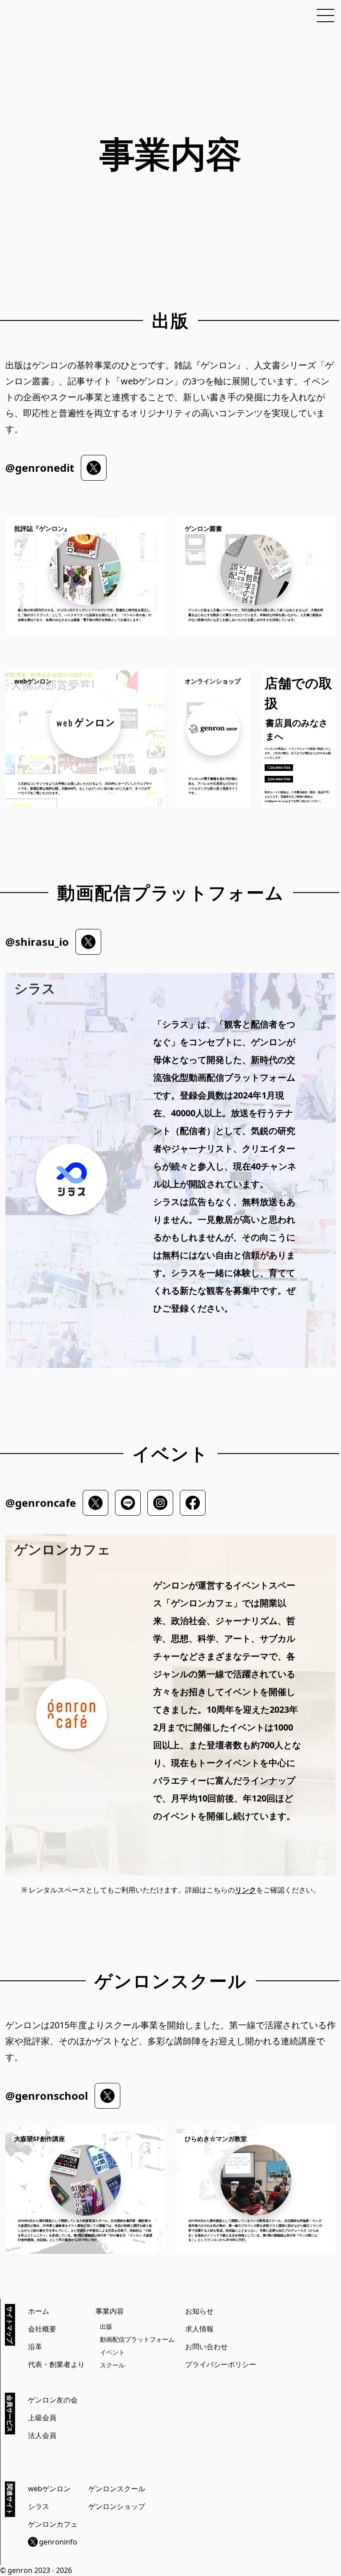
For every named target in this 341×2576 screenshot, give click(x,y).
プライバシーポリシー (221, 2364)
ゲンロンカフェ (53, 2524)
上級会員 (42, 2418)
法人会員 (42, 2435)
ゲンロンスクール (117, 2489)
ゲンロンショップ (117, 2506)
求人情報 (199, 2329)
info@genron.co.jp (276, 801)
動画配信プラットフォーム (137, 2339)
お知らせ (199, 2311)
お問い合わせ (206, 2347)
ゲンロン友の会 (53, 2400)
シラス (39, 2506)
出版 (106, 2326)
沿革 (35, 2347)
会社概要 (42, 2329)
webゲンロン (49, 2489)
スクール (112, 2365)
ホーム (39, 2311)
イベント (112, 2352)
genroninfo (58, 2542)
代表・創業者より (56, 2364)
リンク (246, 1890)
